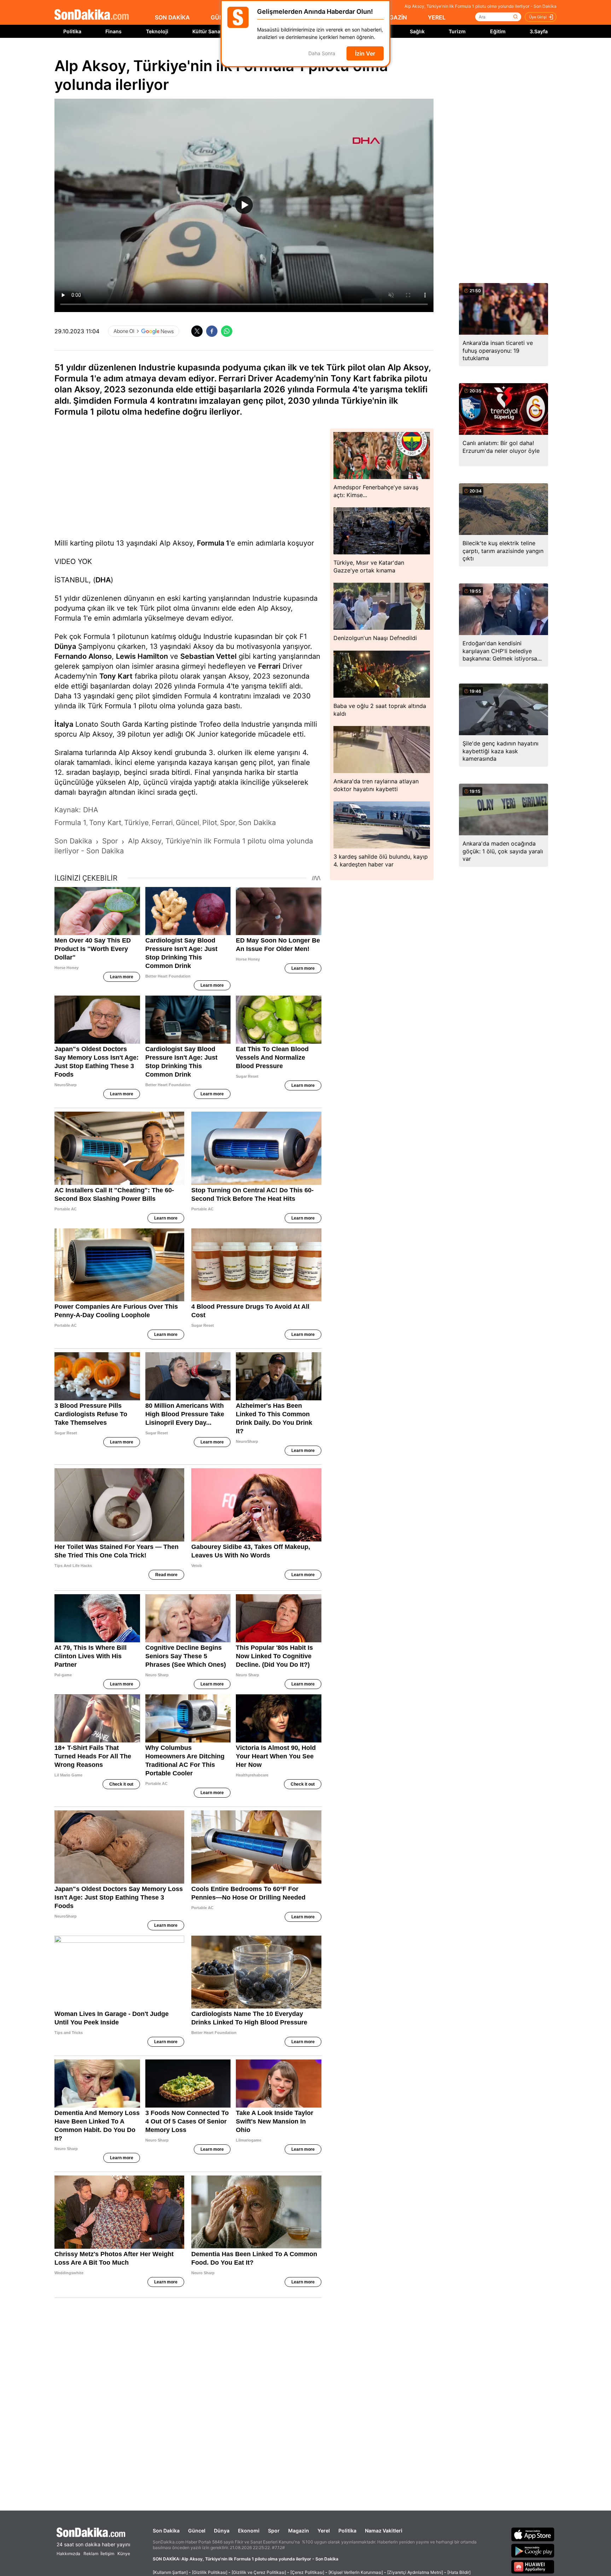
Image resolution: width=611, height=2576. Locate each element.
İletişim (107, 2554)
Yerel (324, 2531)
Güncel (197, 2531)
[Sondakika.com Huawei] (533, 2567)
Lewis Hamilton (142, 656)
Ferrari (269, 666)
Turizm (457, 31)
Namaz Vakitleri (384, 2531)
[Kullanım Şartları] (170, 2572)
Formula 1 (213, 543)
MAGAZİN (394, 17)
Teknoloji (157, 31)
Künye (124, 2554)
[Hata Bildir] (459, 2572)
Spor (274, 2531)
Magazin (299, 2531)
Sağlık (417, 31)
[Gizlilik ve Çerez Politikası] (259, 2572)
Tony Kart (116, 676)
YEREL (437, 17)
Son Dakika (166, 2531)
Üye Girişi (538, 17)
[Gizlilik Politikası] (210, 2572)
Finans (114, 31)
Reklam (91, 2554)
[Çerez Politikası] (307, 2572)
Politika (72, 31)
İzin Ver (365, 53)
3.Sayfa (539, 31)
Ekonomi (249, 2531)
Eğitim (498, 31)
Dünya (65, 646)
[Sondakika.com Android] (533, 2551)
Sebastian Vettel (208, 656)
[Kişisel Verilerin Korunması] (356, 2572)
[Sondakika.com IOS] (533, 2534)
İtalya (64, 724)
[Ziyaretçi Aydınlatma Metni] (415, 2572)
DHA (103, 580)
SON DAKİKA (172, 17)
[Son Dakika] (92, 15)
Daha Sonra (322, 54)
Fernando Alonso (83, 656)
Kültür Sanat (207, 31)
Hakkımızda (68, 2554)
